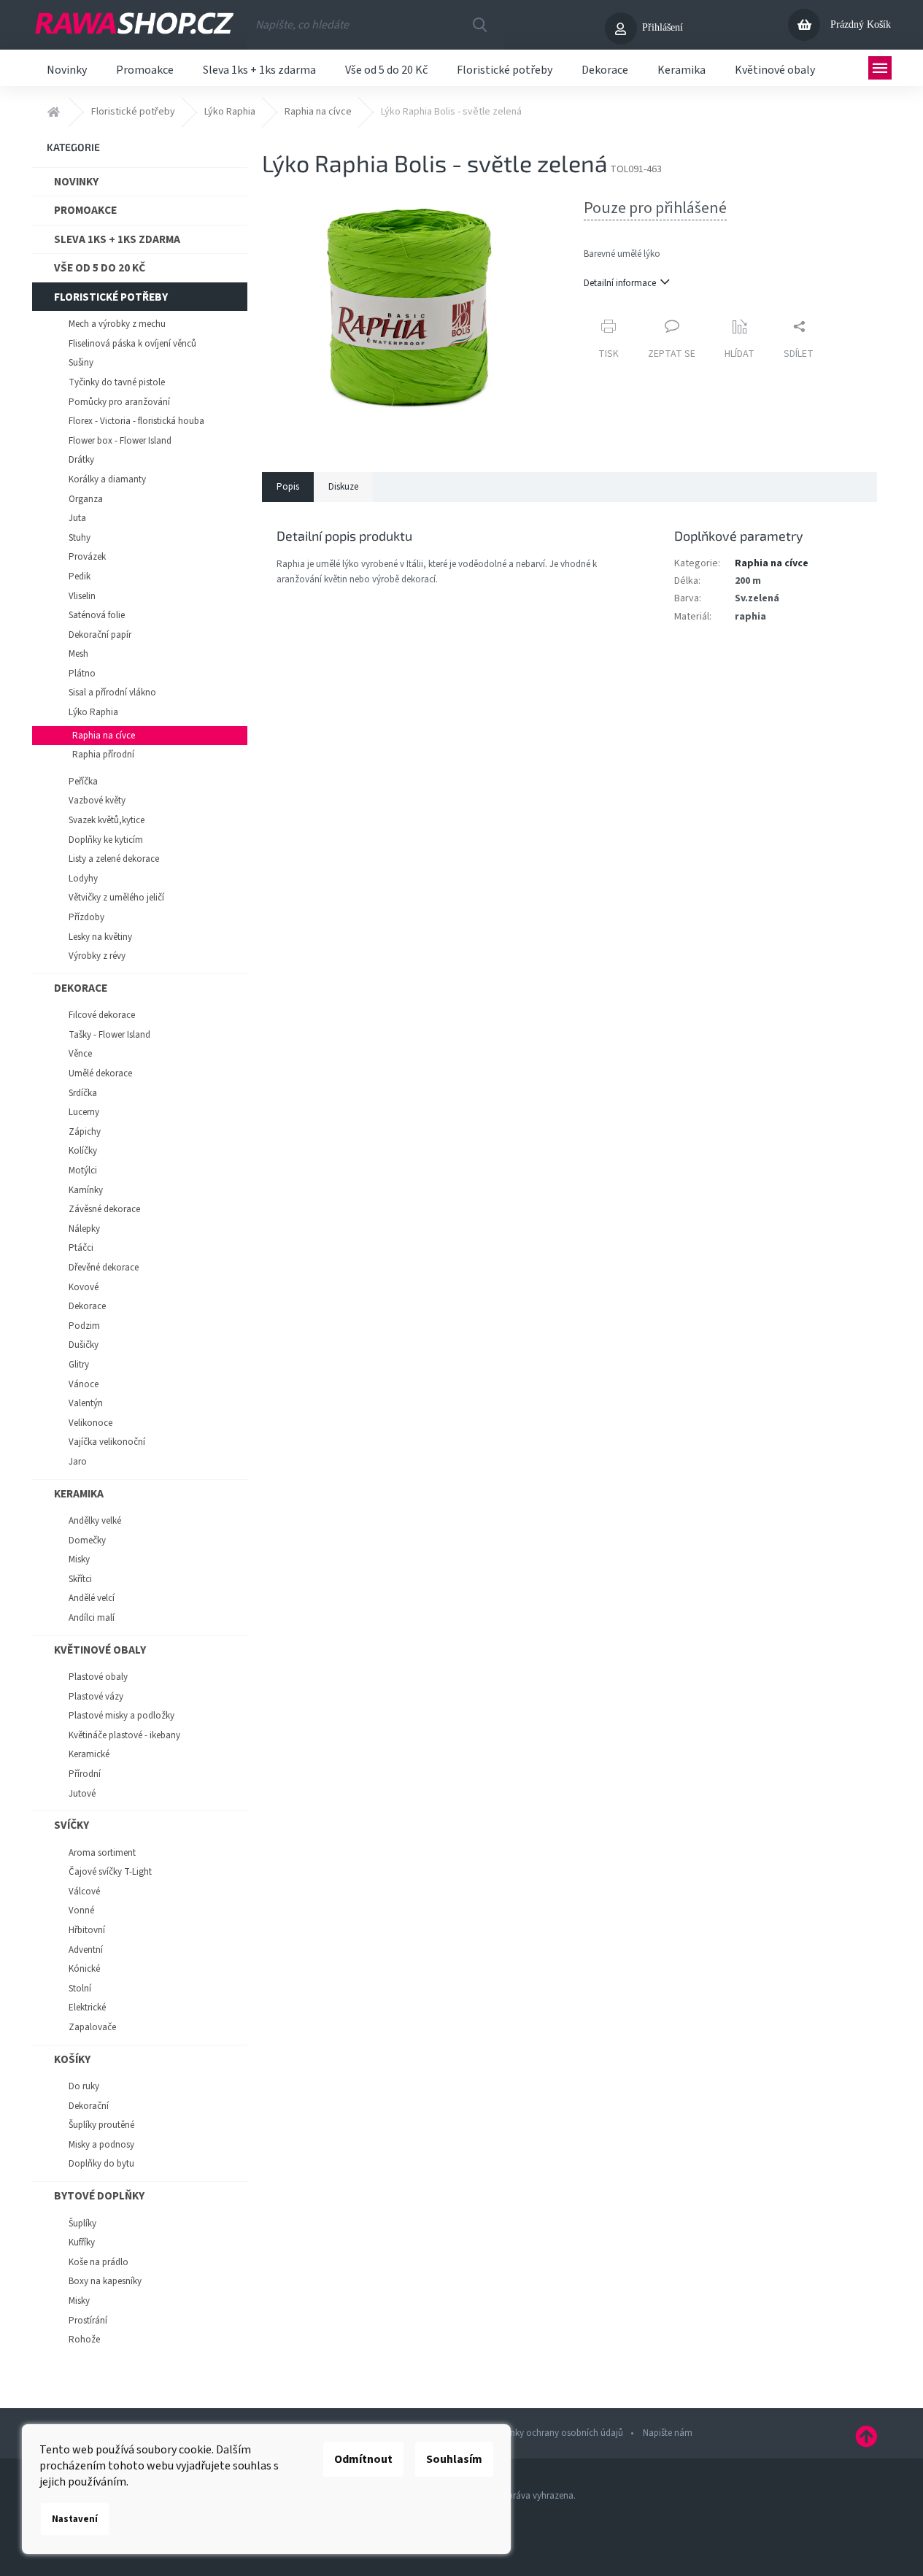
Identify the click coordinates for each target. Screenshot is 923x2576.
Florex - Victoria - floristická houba (136, 421)
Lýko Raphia (93, 712)
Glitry (79, 1365)
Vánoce (84, 1384)
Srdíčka (83, 1093)
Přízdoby (86, 917)
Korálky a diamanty (107, 479)
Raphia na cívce (104, 736)
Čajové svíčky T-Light (110, 1872)
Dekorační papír (100, 635)
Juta (77, 518)
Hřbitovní (87, 1930)
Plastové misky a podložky (121, 1716)
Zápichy (85, 1132)
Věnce (80, 1054)
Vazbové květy (97, 801)
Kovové (84, 1287)
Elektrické (87, 2008)
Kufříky (82, 2243)
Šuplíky (82, 2224)
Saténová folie (97, 615)
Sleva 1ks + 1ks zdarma (117, 239)
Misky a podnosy (101, 2145)
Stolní (80, 1989)
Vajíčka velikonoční (107, 1442)
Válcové (84, 1891)
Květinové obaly (100, 1650)
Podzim (84, 1326)
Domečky (87, 1540)
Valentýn (86, 1403)
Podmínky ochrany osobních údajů (553, 2433)
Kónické (84, 1969)
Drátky (81, 460)
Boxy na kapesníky (105, 2281)
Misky (79, 1559)
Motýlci (83, 1171)
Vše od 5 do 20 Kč (100, 268)
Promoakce (85, 210)
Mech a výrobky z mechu (117, 324)
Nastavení (75, 2519)
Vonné (81, 1910)
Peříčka (83, 782)
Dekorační (89, 2106)
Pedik (80, 576)
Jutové (82, 1794)
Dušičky (84, 1345)
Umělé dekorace (100, 1073)
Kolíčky (83, 1151)
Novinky (76, 182)
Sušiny (81, 363)
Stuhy (80, 538)
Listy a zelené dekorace (114, 859)
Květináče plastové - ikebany (124, 1735)
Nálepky (84, 1229)
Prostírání (88, 2321)
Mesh (78, 654)
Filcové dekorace (102, 1015)
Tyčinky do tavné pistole (117, 382)
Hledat (479, 25)
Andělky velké (95, 1521)
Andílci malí (92, 1618)
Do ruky (84, 2086)
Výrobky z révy (97, 956)
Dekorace (81, 988)
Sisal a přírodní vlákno (112, 693)
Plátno (82, 674)
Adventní (86, 1950)
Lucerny (84, 1112)
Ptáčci (81, 1248)
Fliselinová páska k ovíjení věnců (132, 344)
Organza (86, 499)
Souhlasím (454, 2459)
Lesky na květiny (100, 937)
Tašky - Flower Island (109, 1035)
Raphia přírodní (103, 755)
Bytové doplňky (99, 2196)
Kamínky (86, 1190)
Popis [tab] (288, 487)
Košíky (72, 2059)
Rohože (84, 2340)
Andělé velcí (92, 1598)
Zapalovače (92, 2027)
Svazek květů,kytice (107, 820)
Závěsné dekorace (104, 1209)
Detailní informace (620, 283)
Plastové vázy (96, 1697)
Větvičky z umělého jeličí (116, 898)
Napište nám (668, 2433)
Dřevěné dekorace (104, 1268)
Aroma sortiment (102, 1853)
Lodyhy (83, 879)
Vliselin (82, 596)
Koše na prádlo (99, 2262)
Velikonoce (90, 1423)
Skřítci (80, 1579)
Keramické (89, 1754)
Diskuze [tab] (343, 487)
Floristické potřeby (111, 297)
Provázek (87, 557)
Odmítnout (363, 2459)
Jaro (78, 1462)
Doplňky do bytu (101, 2164)
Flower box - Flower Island (120, 441)
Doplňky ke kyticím (106, 840)
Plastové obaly (98, 1677)
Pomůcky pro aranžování (119, 402)
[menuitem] (67, 68)
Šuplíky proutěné (101, 2125)
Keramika (79, 1494)
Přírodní (85, 1774)
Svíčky (72, 1825)
